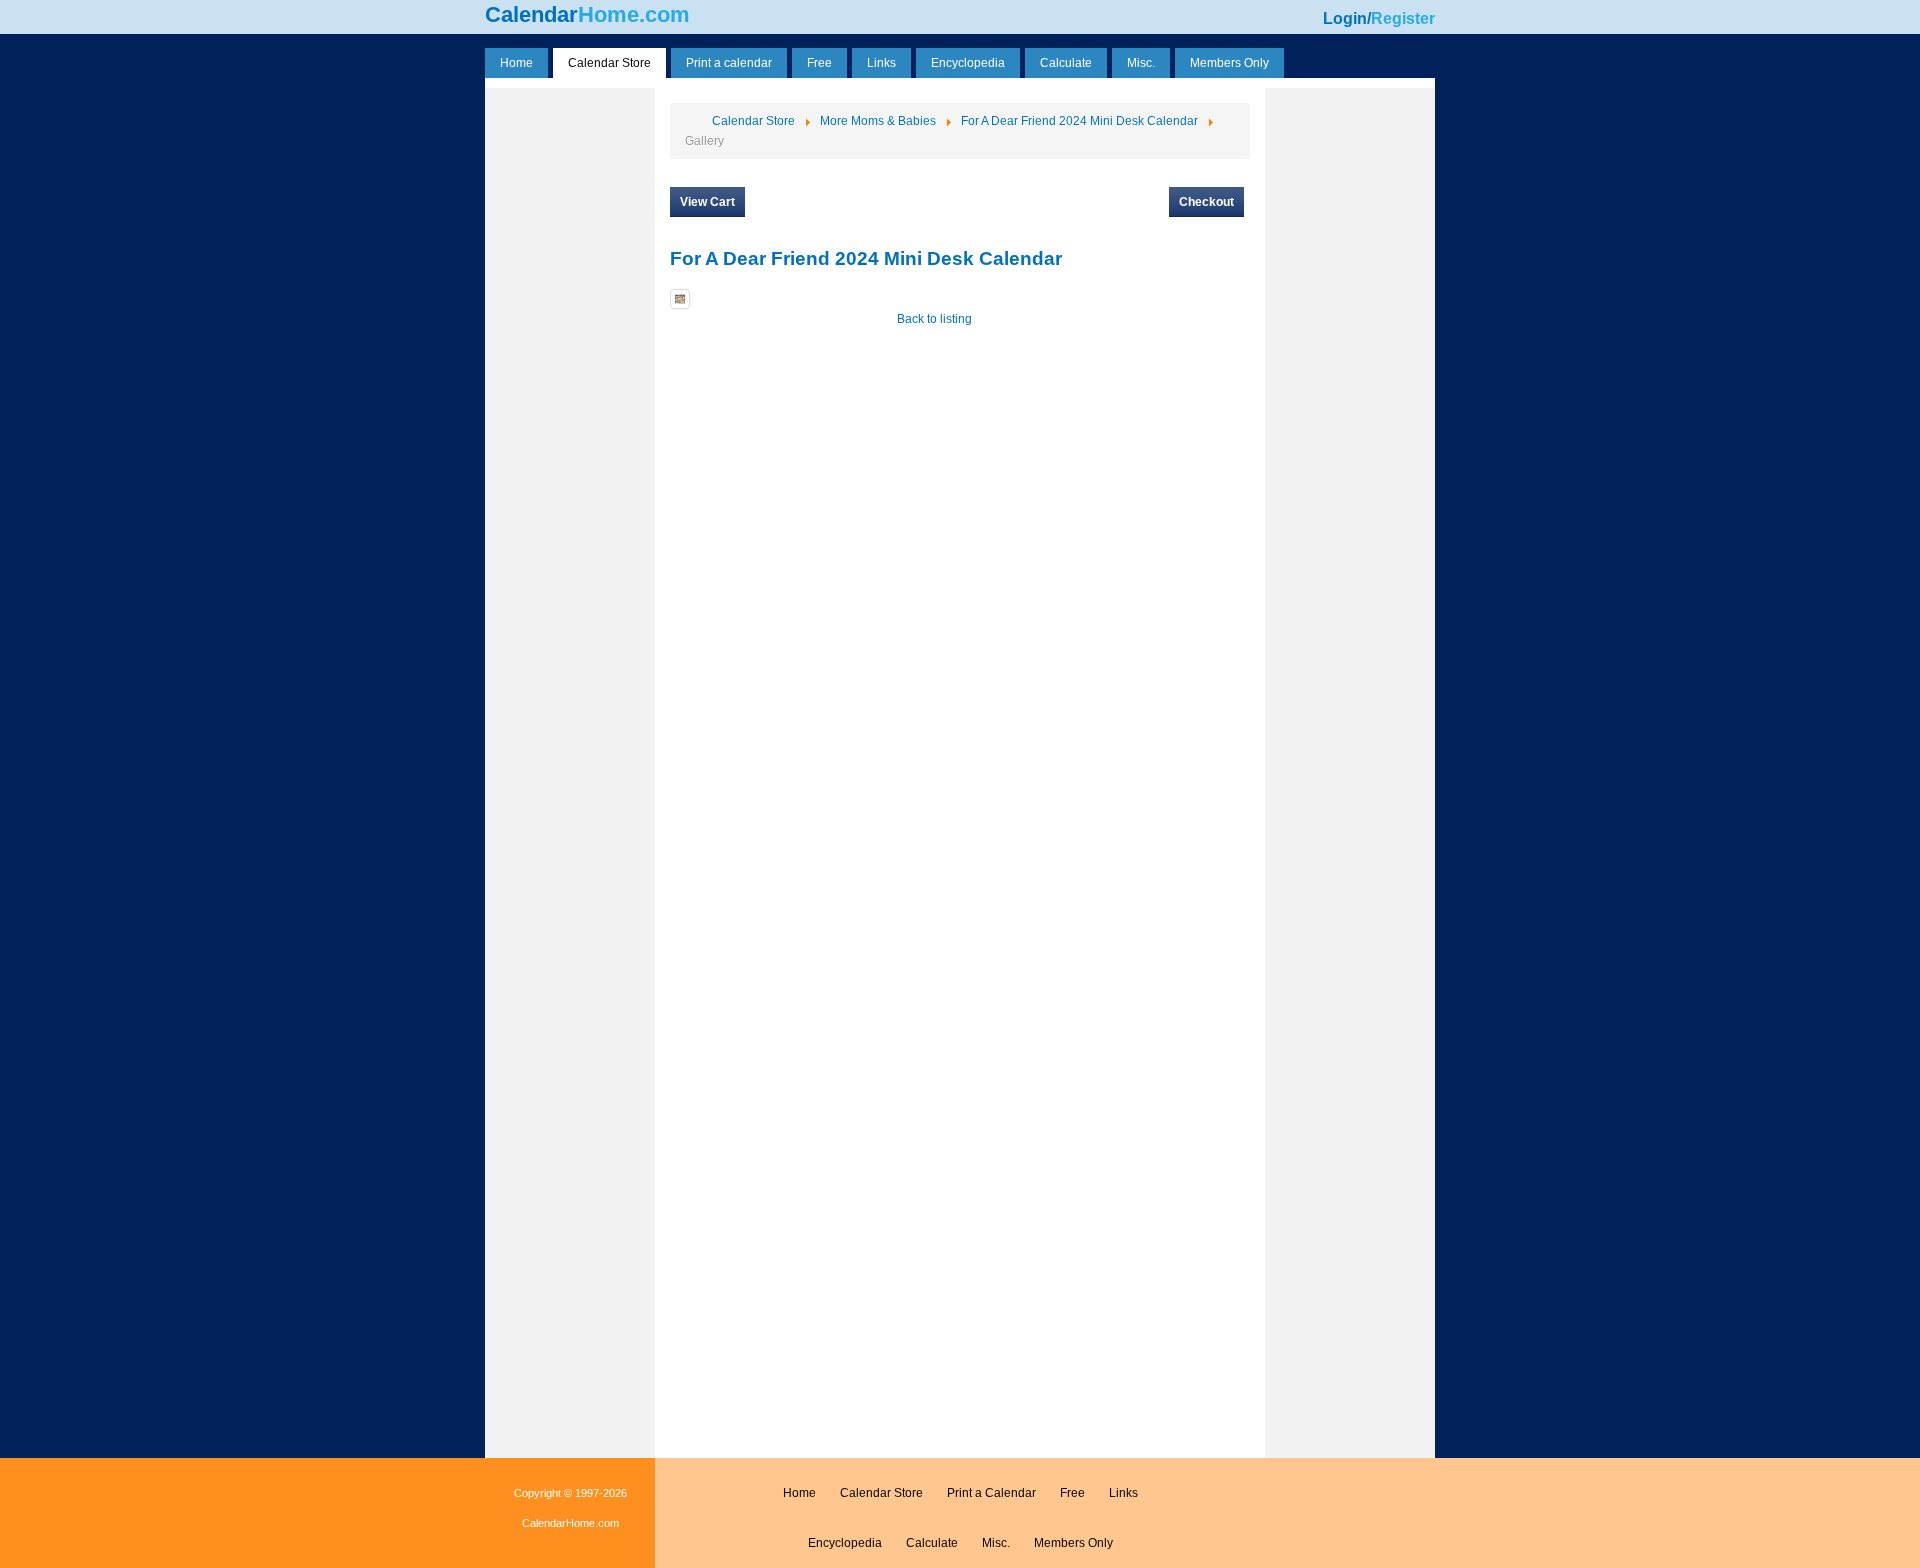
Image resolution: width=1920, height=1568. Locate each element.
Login (1345, 18)
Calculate (932, 1543)
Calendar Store (881, 1493)
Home (799, 1493)
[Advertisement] (570, 393)
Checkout (1206, 202)
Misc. (996, 1543)
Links (1123, 1493)
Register (1403, 18)
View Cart (707, 202)
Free (1072, 1493)
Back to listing (934, 319)
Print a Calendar (991, 1493)
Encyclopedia (845, 1543)
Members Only (1073, 1543)
